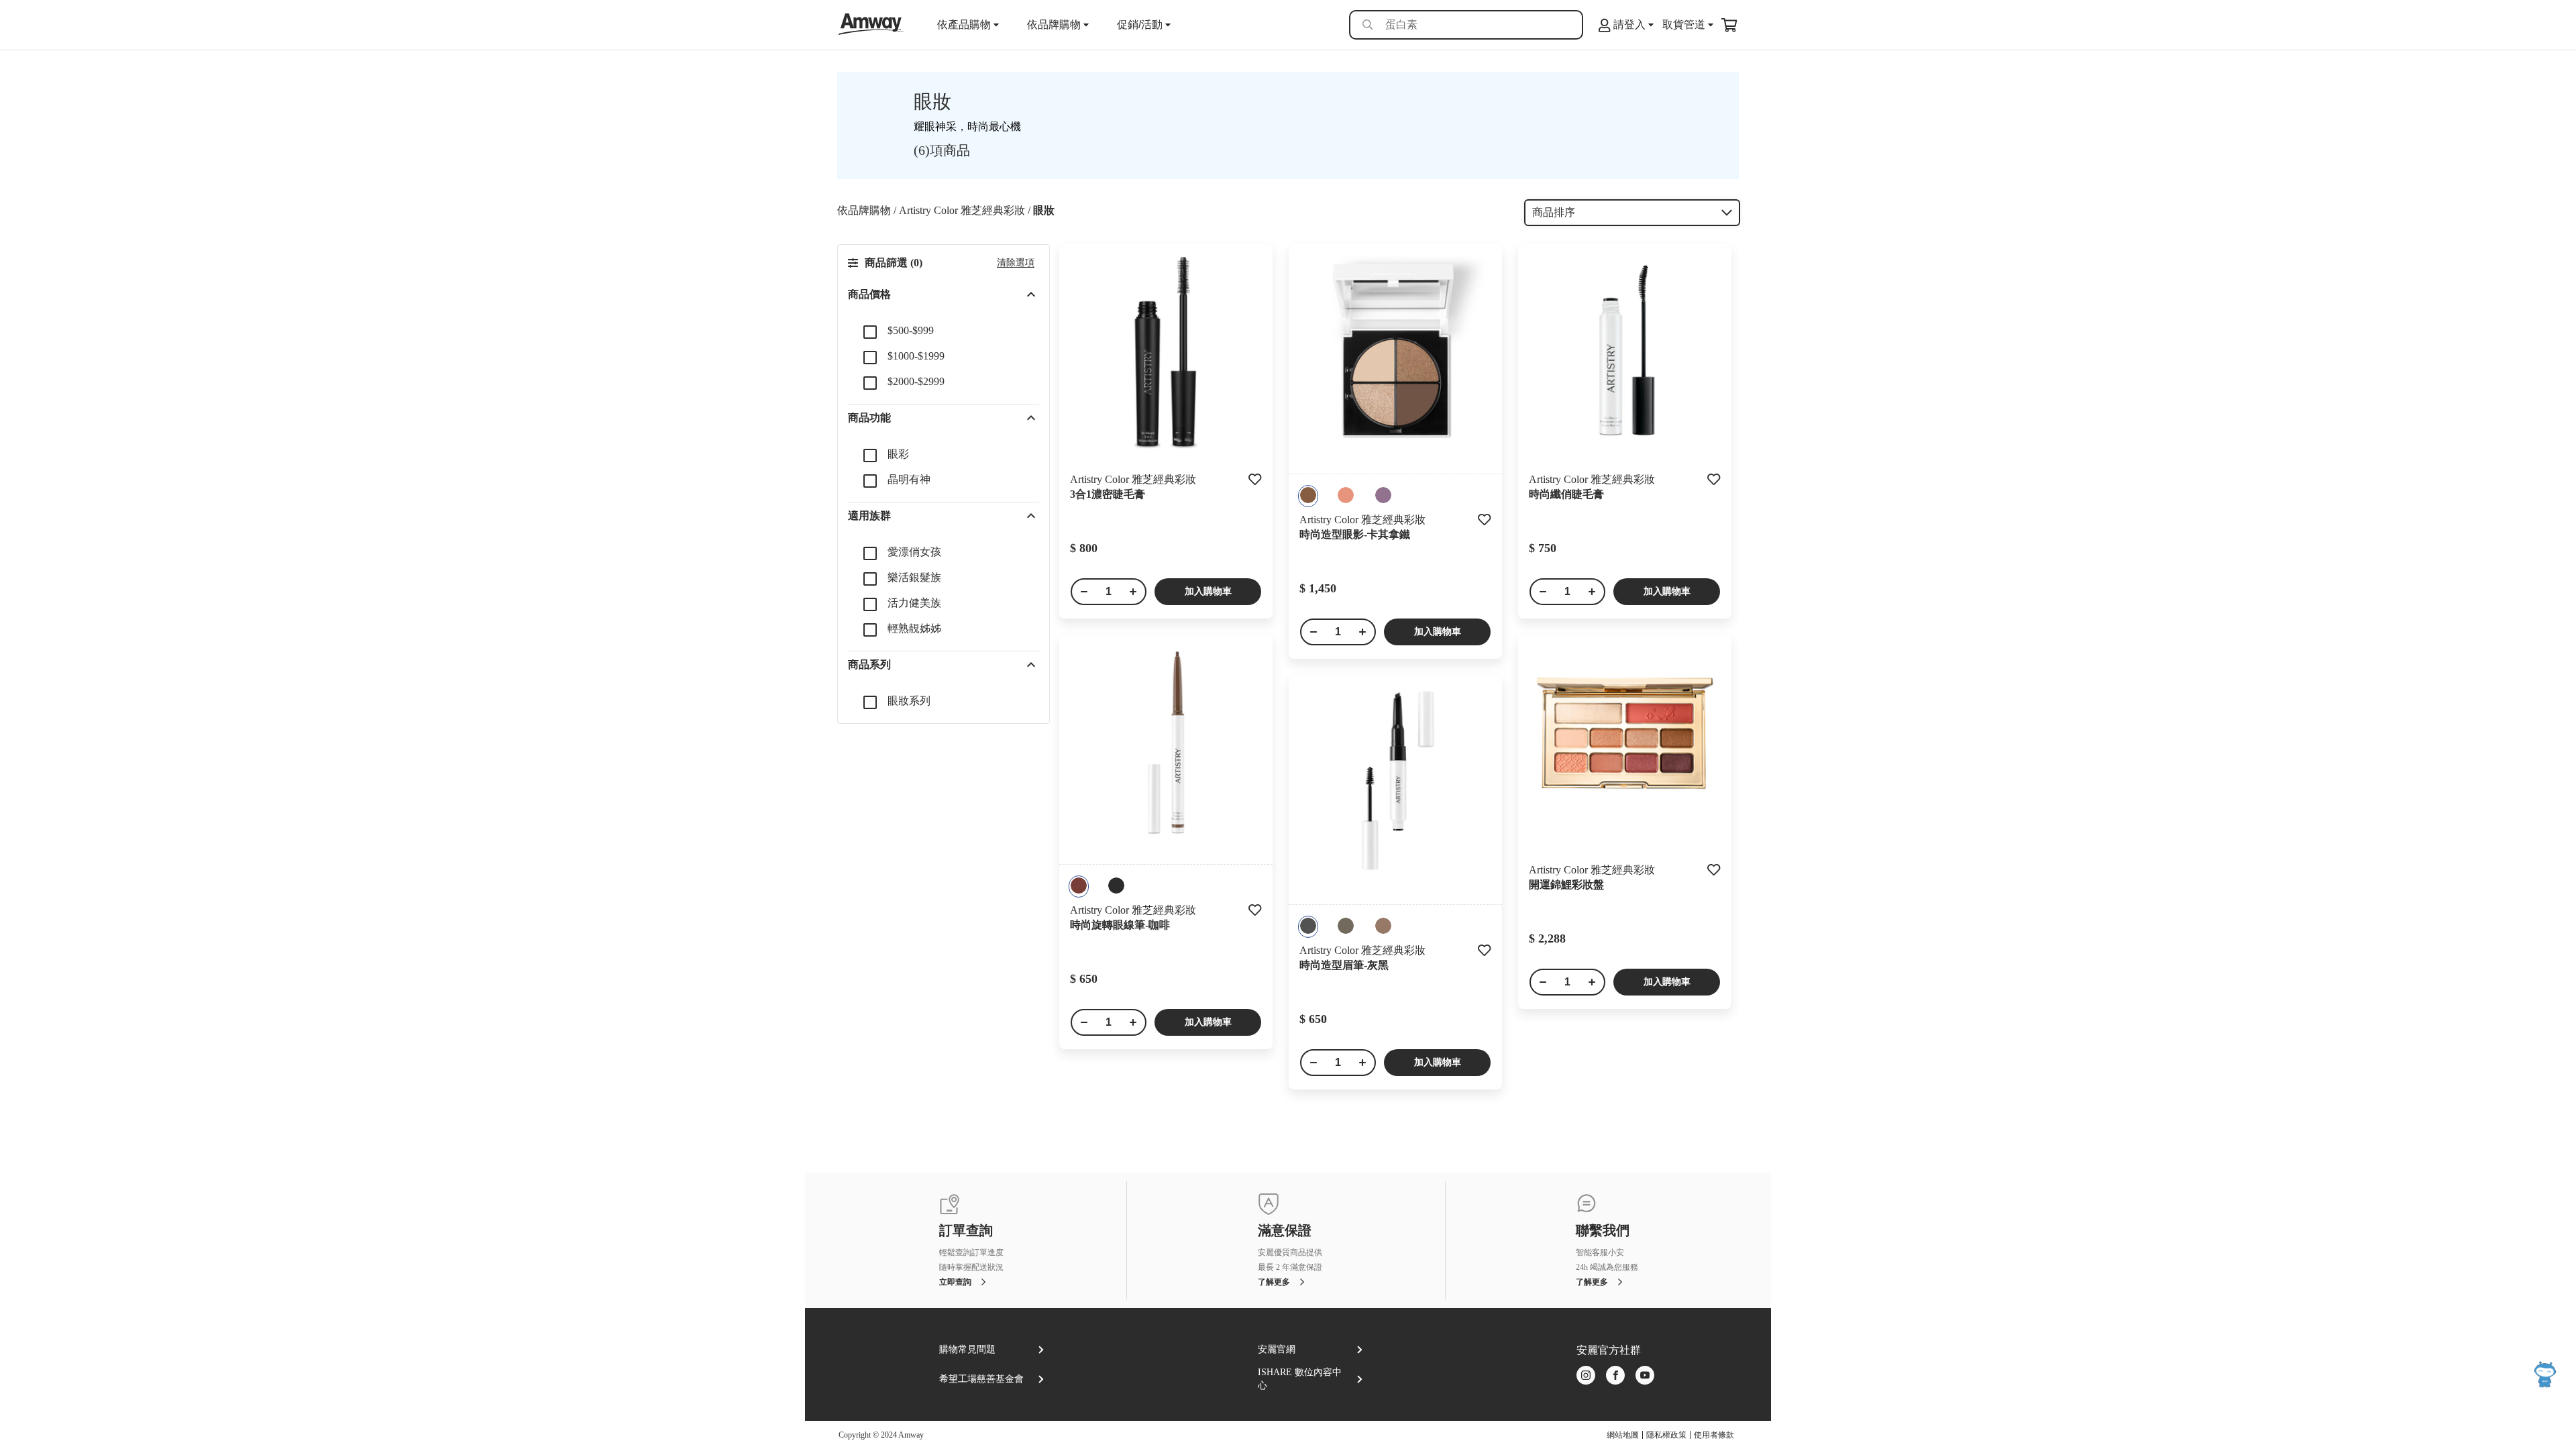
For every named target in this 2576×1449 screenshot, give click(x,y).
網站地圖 (1623, 1435)
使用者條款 (1714, 1435)
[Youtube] (1645, 1376)
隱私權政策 (1666, 1435)
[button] (944, 294)
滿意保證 (1285, 1231)
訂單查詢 (966, 1231)
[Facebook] (1615, 1376)
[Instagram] (1586, 1376)
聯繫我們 (1603, 1231)
